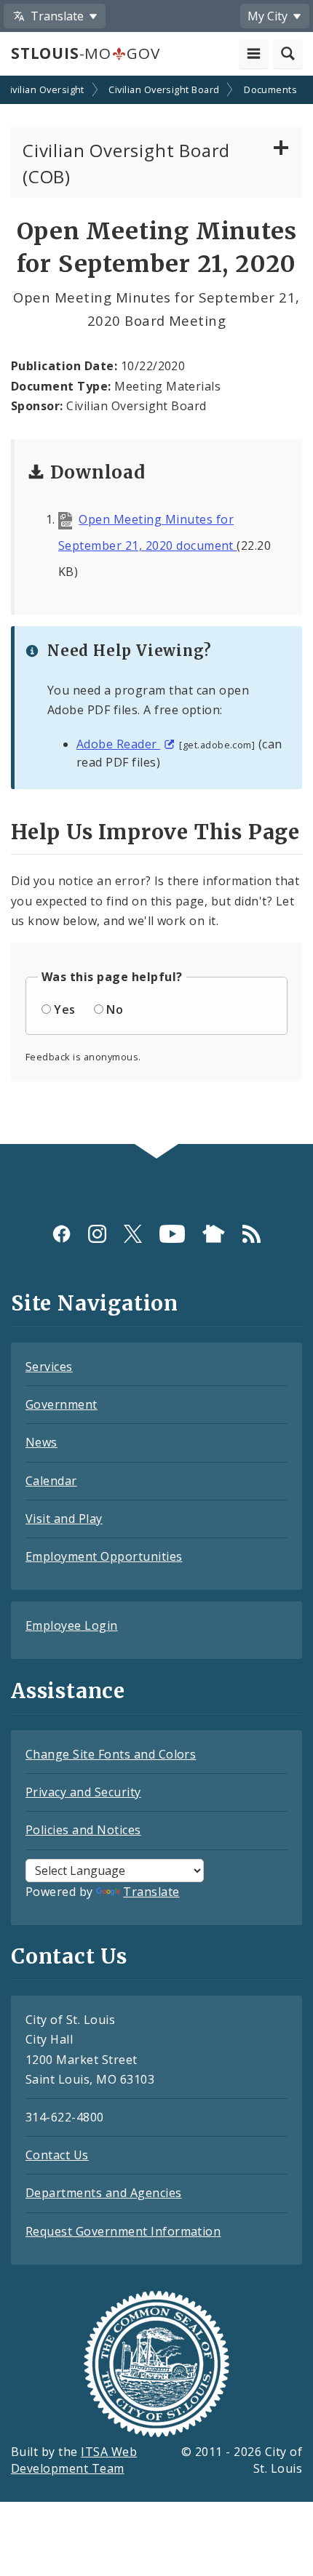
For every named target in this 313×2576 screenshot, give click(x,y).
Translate (151, 1892)
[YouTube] (172, 1233)
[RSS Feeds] (251, 1233)
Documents (270, 89)
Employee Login (72, 1625)
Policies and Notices (83, 1830)
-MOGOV (85, 53)
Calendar (51, 1481)
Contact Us (57, 2155)
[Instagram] (97, 1233)
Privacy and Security (83, 1792)
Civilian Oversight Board (164, 89)
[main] (156, 612)
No (115, 1009)
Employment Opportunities (104, 1556)
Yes (64, 1009)
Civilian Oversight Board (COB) (126, 163)
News (41, 1442)
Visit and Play (64, 1519)
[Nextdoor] (214, 1233)
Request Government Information (123, 2231)
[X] (133, 1233)
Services (49, 1367)
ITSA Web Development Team (74, 2460)
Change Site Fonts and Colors (111, 1754)
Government (62, 1404)
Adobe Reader (118, 744)
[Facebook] (62, 1233)
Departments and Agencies (104, 2193)
